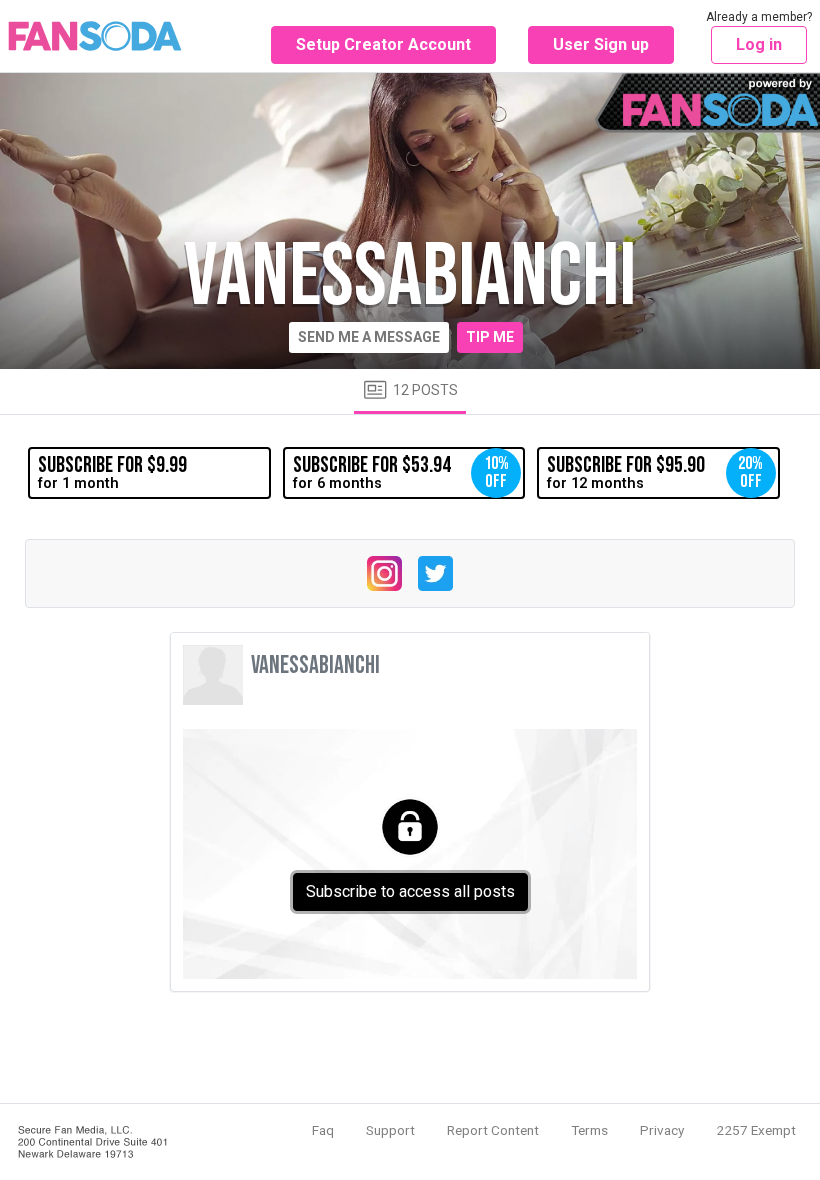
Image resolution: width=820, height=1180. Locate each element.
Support (390, 1130)
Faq (323, 1130)
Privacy (662, 1130)
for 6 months (401, 472)
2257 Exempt (756, 1130)
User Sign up (601, 44)
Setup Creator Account (383, 44)
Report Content (493, 1130)
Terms (589, 1130)
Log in (759, 44)
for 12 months (655, 472)
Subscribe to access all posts (410, 891)
